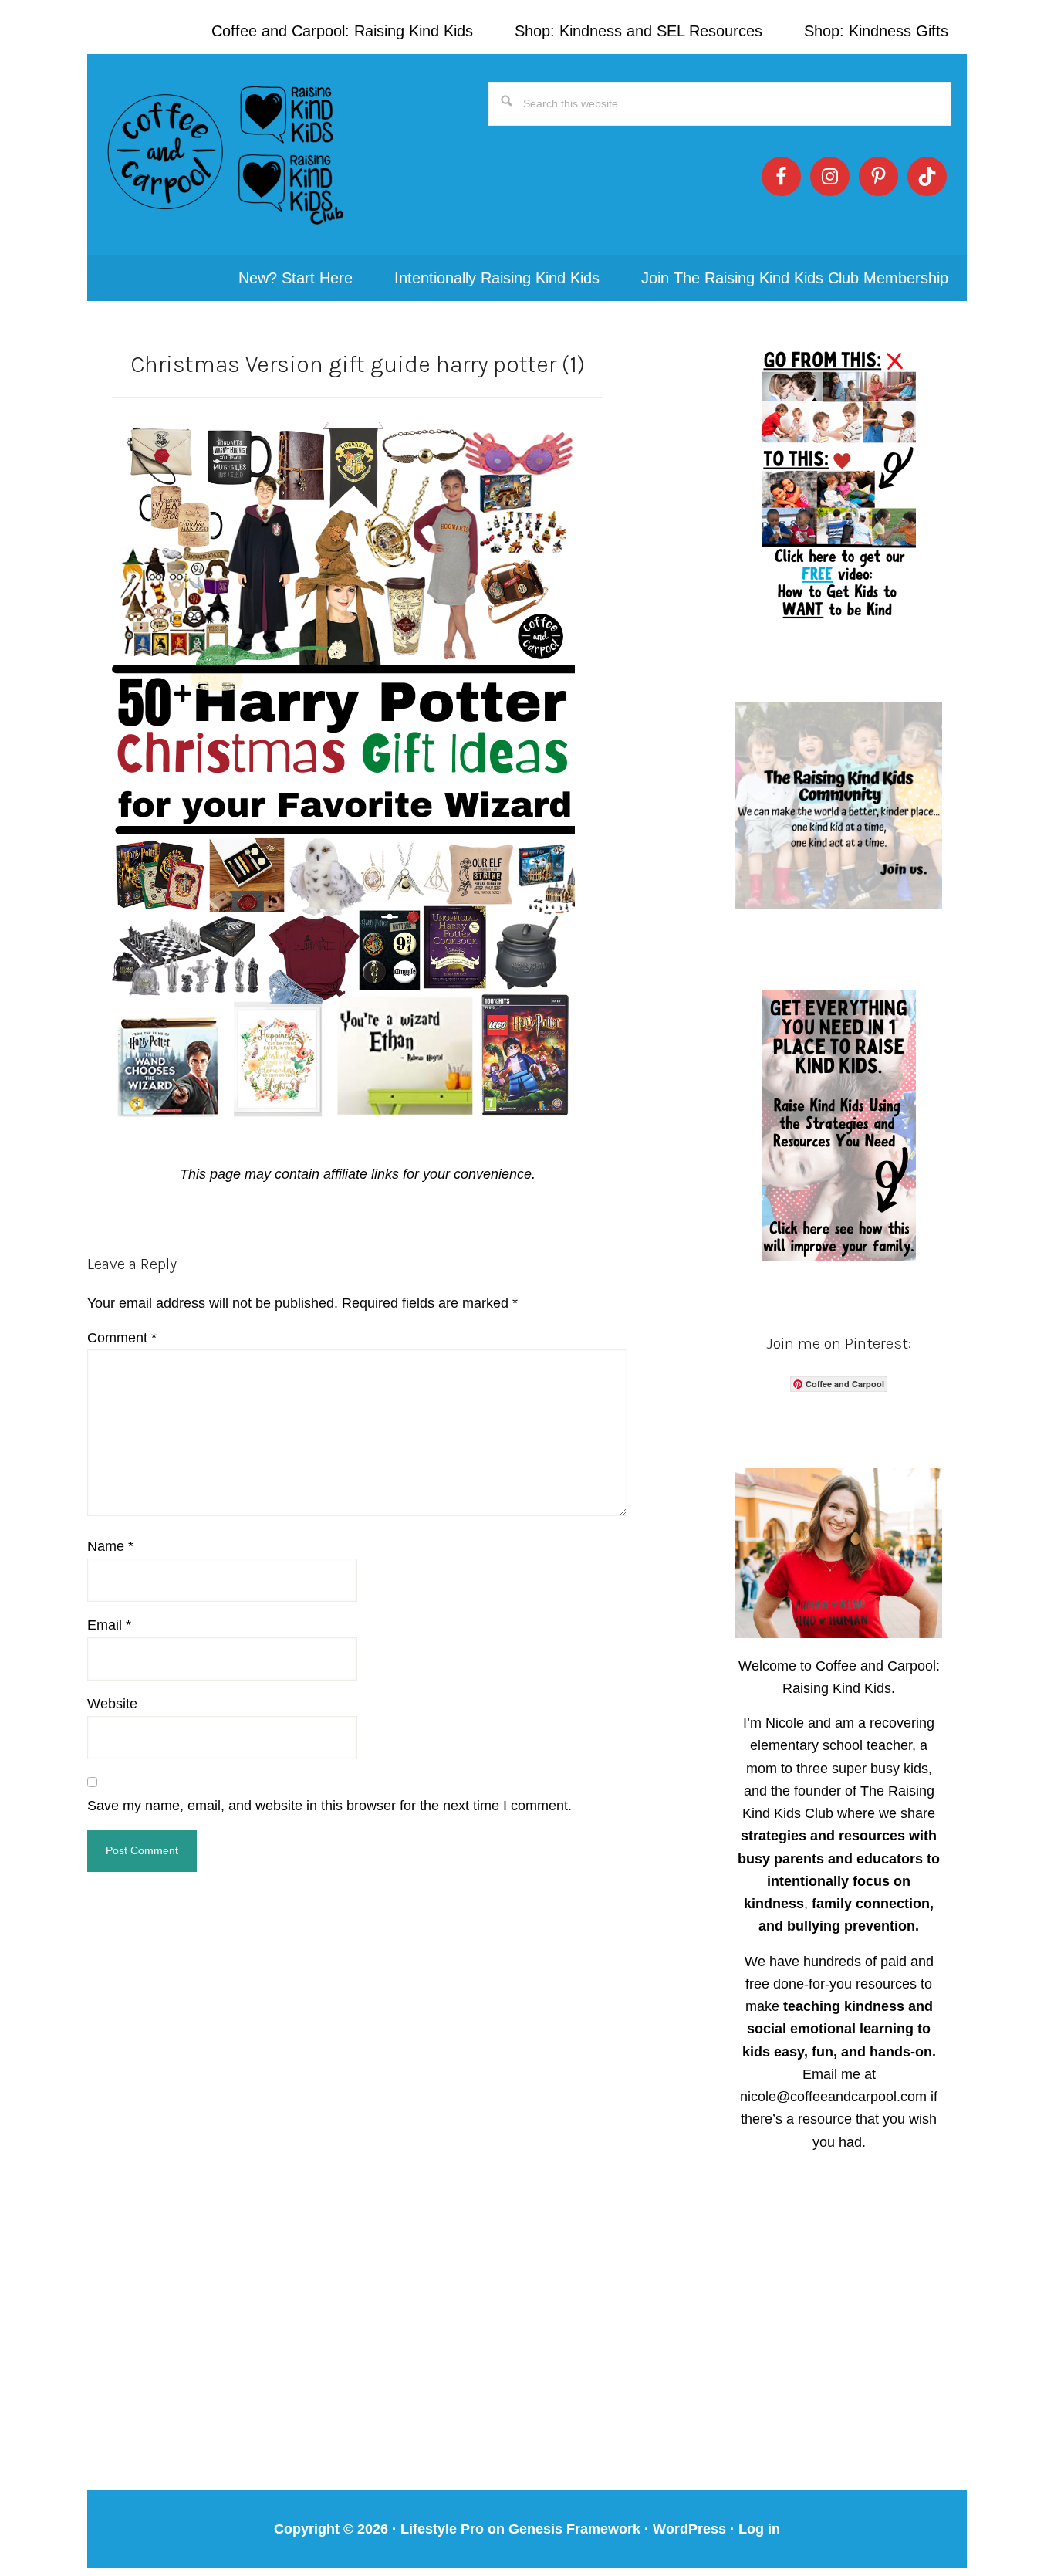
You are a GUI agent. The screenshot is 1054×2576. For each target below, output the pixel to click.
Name (110, 1546)
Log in (759, 2529)
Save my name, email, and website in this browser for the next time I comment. (329, 1806)
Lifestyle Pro (442, 2529)
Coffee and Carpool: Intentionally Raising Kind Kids (226, 154)
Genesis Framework (574, 2529)
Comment (122, 1338)
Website (112, 1704)
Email (109, 1625)
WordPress (689, 2529)
